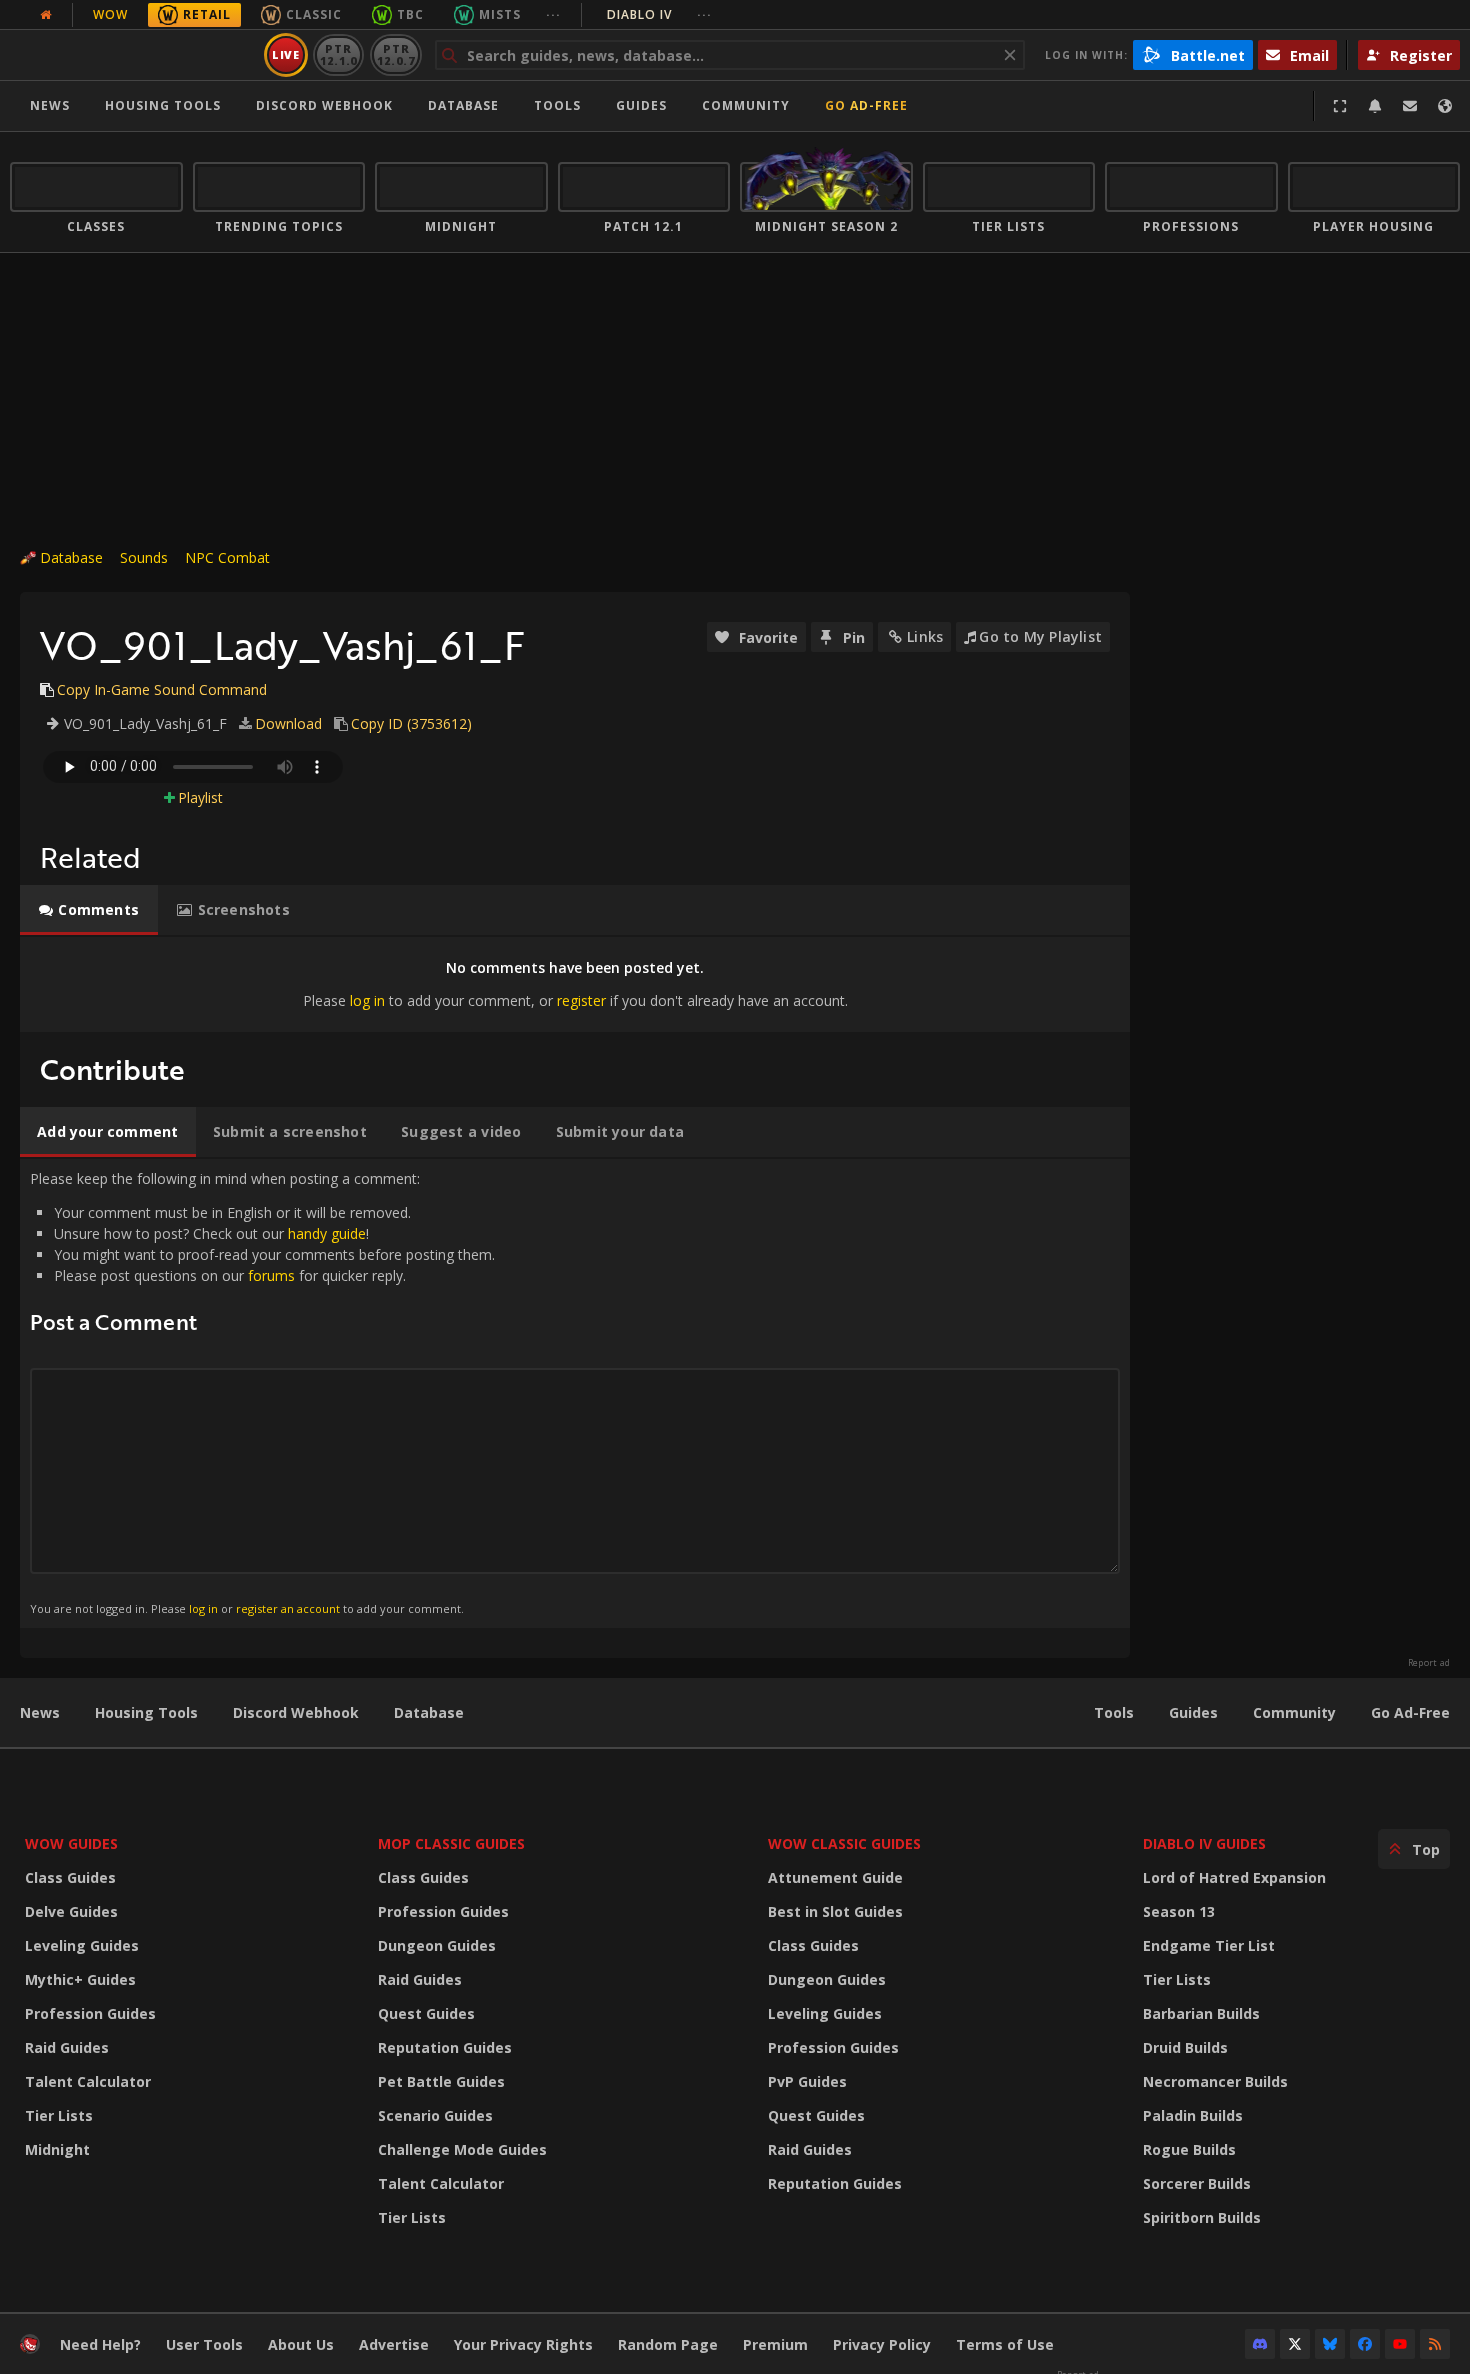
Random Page (668, 2344)
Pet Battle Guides (441, 2081)
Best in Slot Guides (835, 1911)
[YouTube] (1400, 2344)
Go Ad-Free (866, 105)
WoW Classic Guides (844, 1843)
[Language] (1445, 106)
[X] (1295, 2344)
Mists (500, 14)
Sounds (144, 557)
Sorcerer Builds (1197, 2183)
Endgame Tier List (1209, 1945)
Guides (641, 105)
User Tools (204, 2344)
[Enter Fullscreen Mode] (1340, 106)
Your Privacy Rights (523, 2344)
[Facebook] (1365, 2344)
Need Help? (100, 2344)
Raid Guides (67, 2047)
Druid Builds (1185, 2047)
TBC (410, 14)
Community (746, 105)
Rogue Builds (1189, 2149)
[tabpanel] (575, 984)
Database (463, 105)
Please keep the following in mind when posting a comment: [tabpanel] (262, 1392)
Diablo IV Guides (1204, 1843)
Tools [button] (557, 105)
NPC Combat (227, 557)
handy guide (327, 1233)
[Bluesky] (1330, 2344)
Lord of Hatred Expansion (1234, 1877)
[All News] (46, 15)
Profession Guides (90, 2013)
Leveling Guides (82, 1945)
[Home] (133, 55)
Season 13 (1179, 1911)
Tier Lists (59, 2115)
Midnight (57, 2149)
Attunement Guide (835, 1877)
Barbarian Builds (1201, 2013)
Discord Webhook (324, 105)
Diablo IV (659, 14)
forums (271, 1275)
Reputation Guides (445, 2047)
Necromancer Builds (1215, 2081)
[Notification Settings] (1375, 106)
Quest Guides (426, 2013)
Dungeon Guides (437, 1945)
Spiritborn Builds (1202, 2217)
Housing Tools (146, 1712)
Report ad (1429, 1663)
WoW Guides (71, 1843)
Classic (314, 14)
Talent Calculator (88, 2081)
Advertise (394, 2344)
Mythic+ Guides (80, 1979)
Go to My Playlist (1040, 636)
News (50, 105)
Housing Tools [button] (163, 105)
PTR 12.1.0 (338, 54)
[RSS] (1435, 2344)
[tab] (89, 910)
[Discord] (1260, 2344)
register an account (288, 1608)
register (581, 1000)
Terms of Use (1005, 2344)
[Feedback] (1410, 106)
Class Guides (70, 1877)
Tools (1114, 1712)
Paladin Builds (1193, 2115)
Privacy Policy (882, 2344)
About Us (301, 2344)
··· (553, 14)
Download (288, 723)
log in (367, 1000)
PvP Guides (807, 2081)
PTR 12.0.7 (395, 54)
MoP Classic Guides (451, 1843)
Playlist (200, 797)
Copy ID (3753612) (411, 723)
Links (925, 636)
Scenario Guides (435, 2115)
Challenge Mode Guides (462, 2149)
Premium (775, 2344)
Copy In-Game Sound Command (162, 689)
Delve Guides (71, 1911)
